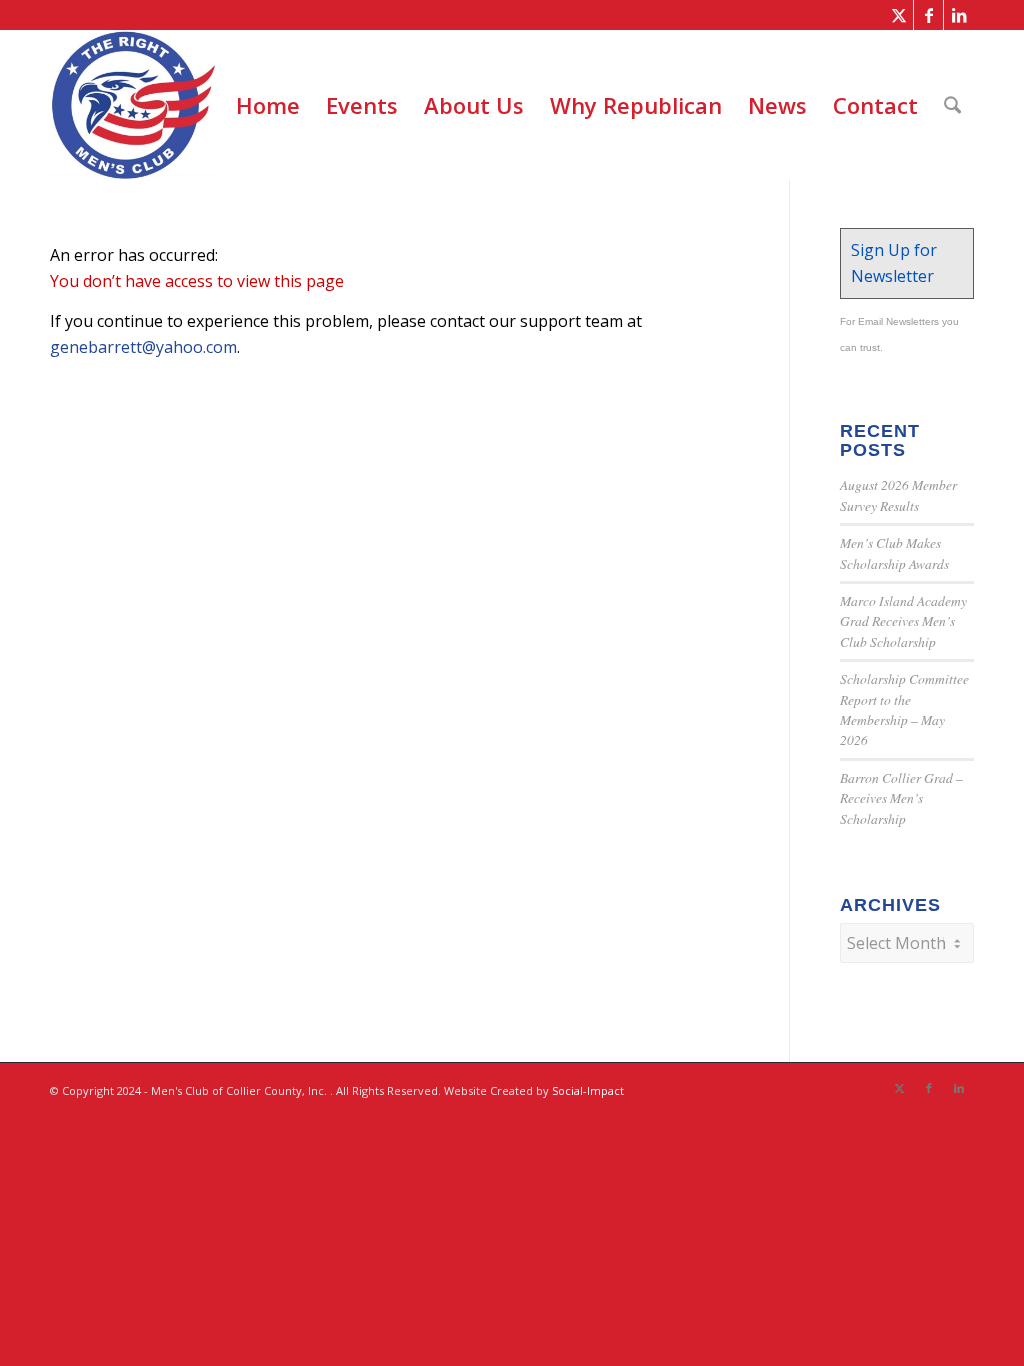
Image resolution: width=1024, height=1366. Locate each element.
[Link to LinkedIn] (959, 15)
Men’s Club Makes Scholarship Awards (894, 552)
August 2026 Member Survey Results (898, 494)
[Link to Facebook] (928, 15)
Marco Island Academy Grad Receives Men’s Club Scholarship (903, 621)
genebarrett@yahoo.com (143, 347)
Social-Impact (588, 1090)
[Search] (952, 105)
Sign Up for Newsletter (894, 263)
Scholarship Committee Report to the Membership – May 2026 (904, 709)
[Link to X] (898, 15)
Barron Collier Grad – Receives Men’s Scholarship (901, 798)
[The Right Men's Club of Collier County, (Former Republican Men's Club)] (133, 105)
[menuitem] (268, 105)
